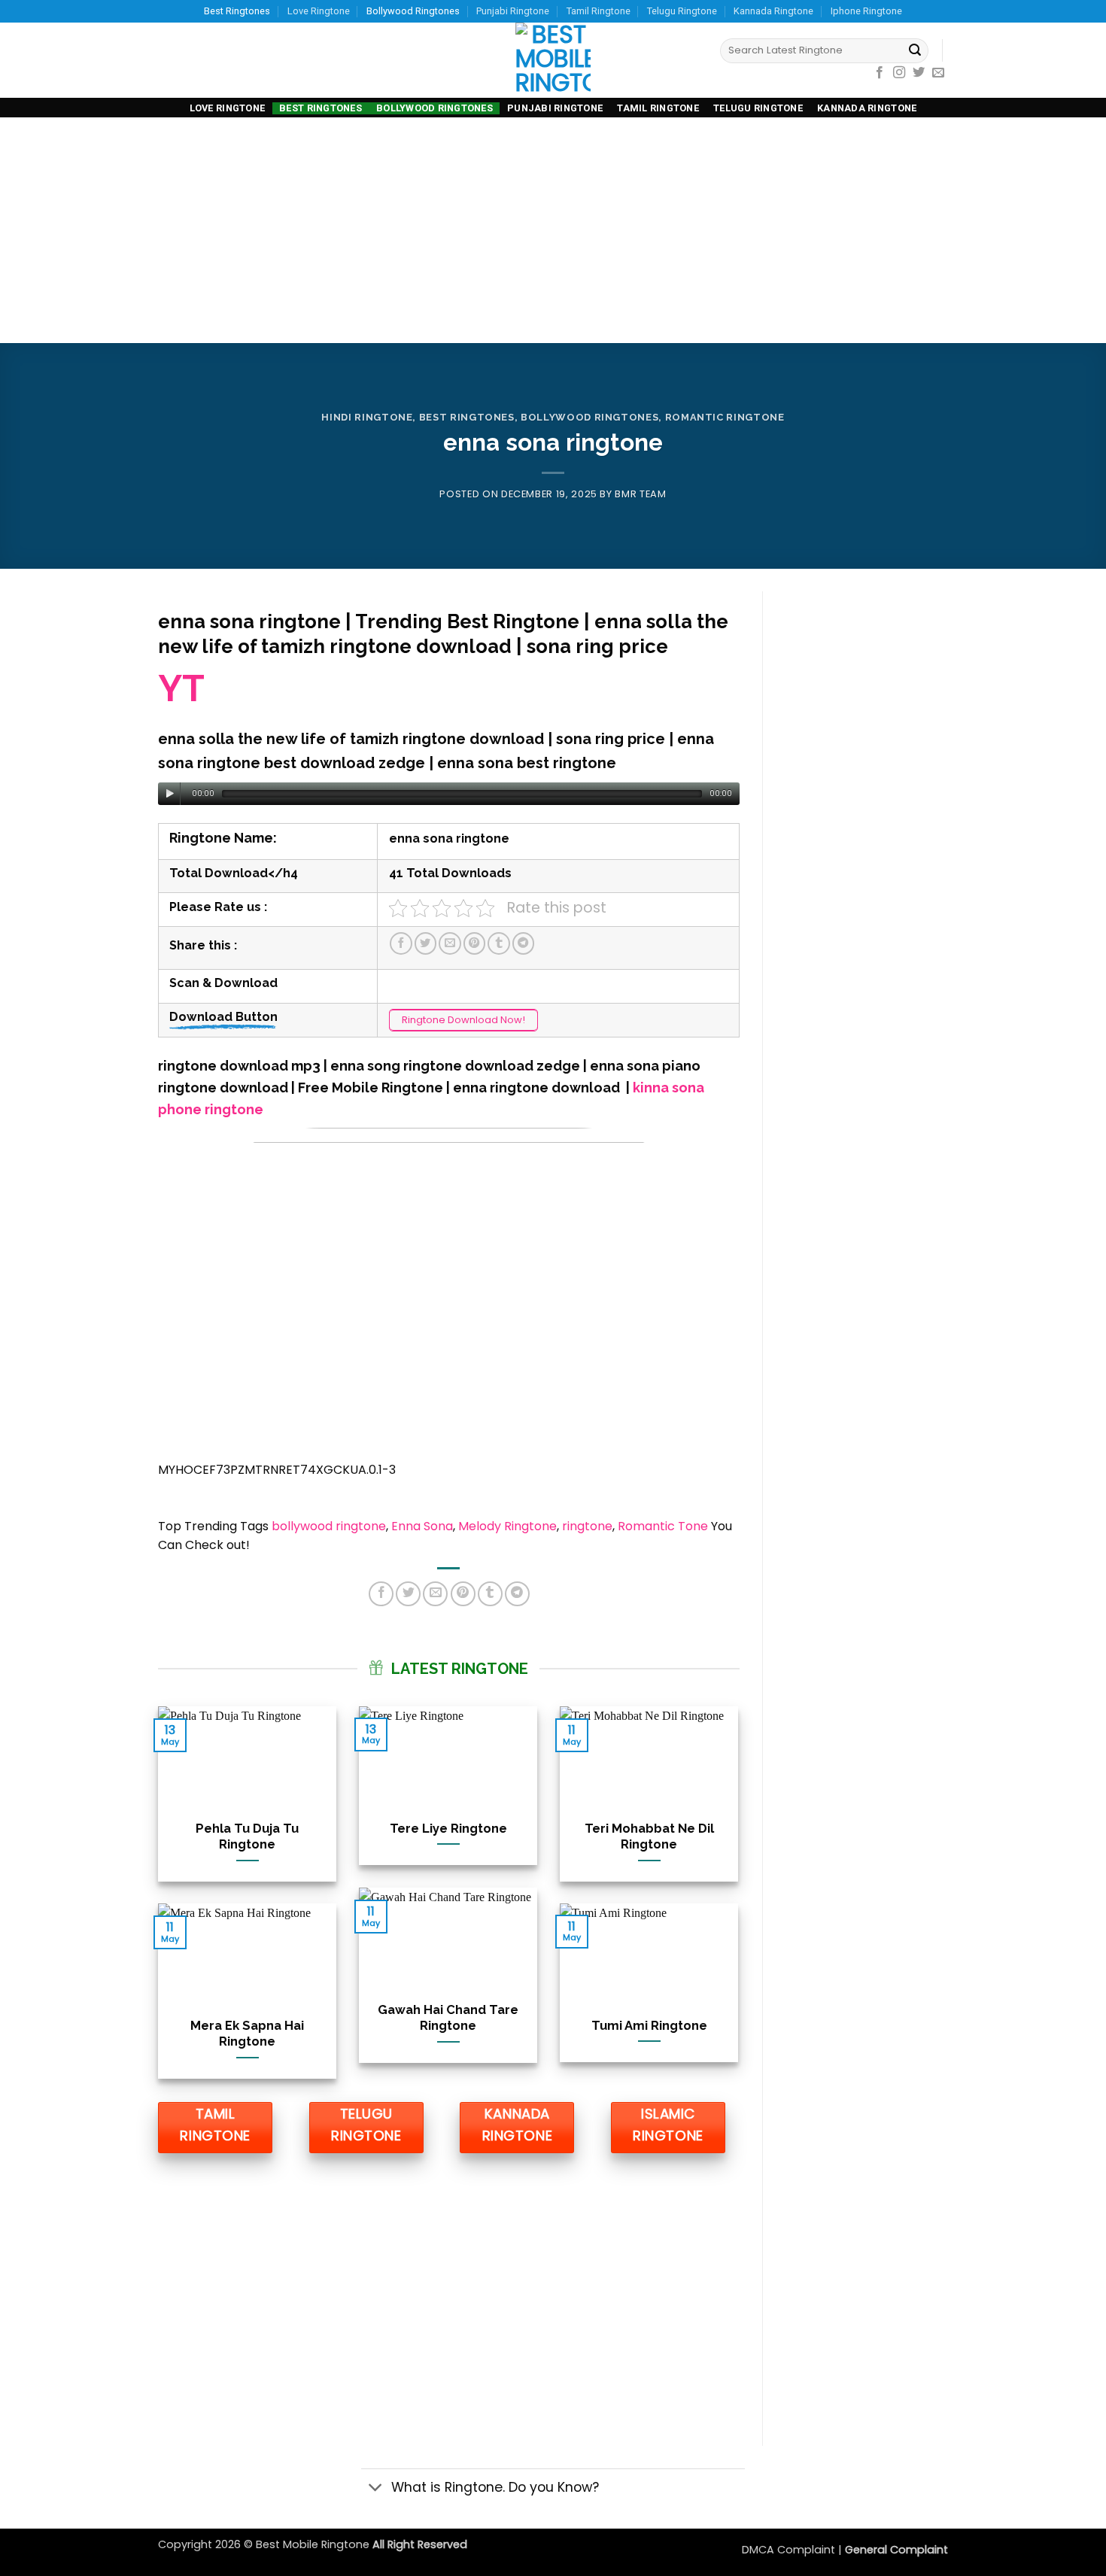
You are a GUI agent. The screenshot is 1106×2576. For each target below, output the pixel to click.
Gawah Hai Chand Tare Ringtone (448, 2018)
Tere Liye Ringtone (448, 1828)
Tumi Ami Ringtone (649, 2025)
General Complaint (896, 2550)
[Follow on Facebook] (880, 73)
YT (181, 688)
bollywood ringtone (329, 1526)
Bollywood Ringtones (413, 11)
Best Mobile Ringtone (314, 2544)
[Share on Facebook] (401, 943)
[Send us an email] (938, 73)
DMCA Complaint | (793, 2550)
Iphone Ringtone (866, 11)
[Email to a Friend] (450, 943)
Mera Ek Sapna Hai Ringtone (247, 2034)
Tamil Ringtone (599, 11)
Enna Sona (422, 1526)
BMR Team (640, 494)
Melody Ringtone (507, 1526)
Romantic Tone (663, 1526)
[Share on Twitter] (426, 943)
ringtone (587, 1526)
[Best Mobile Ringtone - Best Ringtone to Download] (553, 60)
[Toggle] (376, 2489)
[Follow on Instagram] (899, 73)
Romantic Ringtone (725, 417)
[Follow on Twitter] (919, 73)
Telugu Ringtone (682, 11)
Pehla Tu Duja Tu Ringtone (247, 1836)
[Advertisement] (553, 230)
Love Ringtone (319, 11)
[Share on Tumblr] (499, 943)
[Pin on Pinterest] (475, 943)
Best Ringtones (237, 11)
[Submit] (915, 51)
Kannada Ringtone (773, 11)
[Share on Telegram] (524, 943)
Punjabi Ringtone (513, 11)
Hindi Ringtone (367, 417)
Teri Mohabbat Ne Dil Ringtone (649, 1836)
